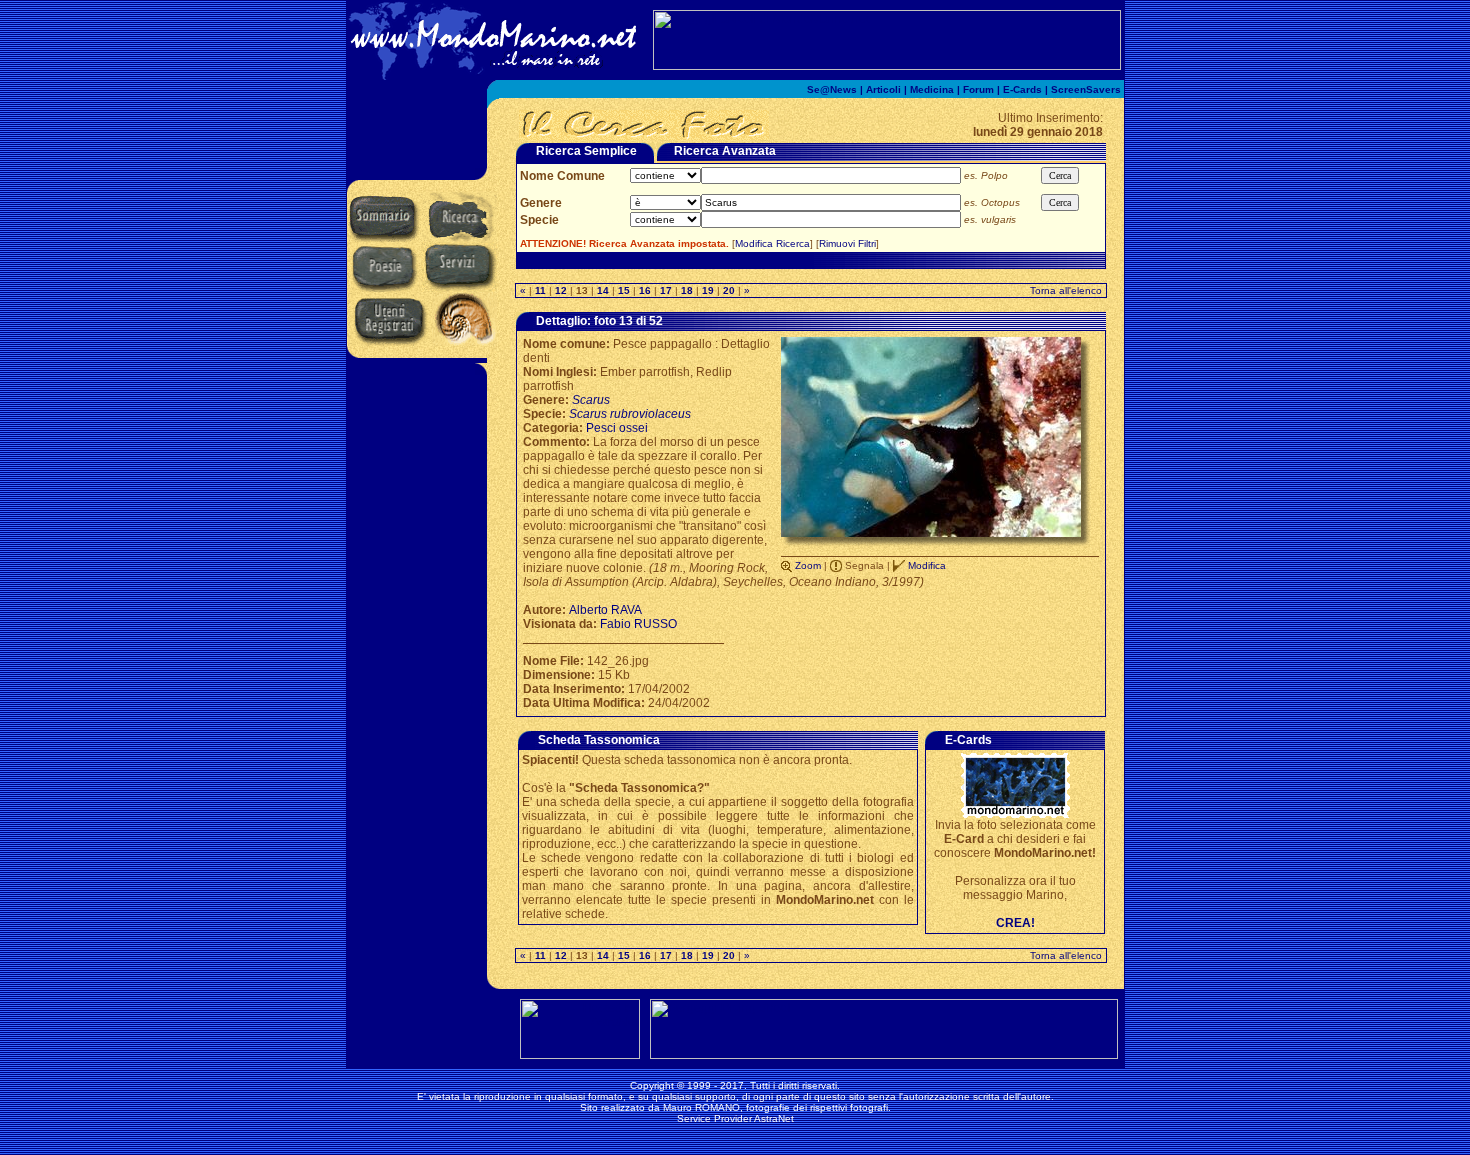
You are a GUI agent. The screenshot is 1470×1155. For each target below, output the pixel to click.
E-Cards (1022, 89)
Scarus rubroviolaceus (630, 414)
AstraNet (774, 1118)
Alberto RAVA (605, 610)
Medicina (932, 89)
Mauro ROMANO (701, 1107)
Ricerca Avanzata (725, 151)
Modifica (927, 565)
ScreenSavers (1086, 89)
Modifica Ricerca (772, 243)
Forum (978, 89)
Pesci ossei (617, 428)
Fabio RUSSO (638, 624)
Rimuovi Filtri (847, 243)
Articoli (883, 89)
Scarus (591, 400)
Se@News (832, 89)
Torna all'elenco (1066, 290)
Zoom (808, 565)
